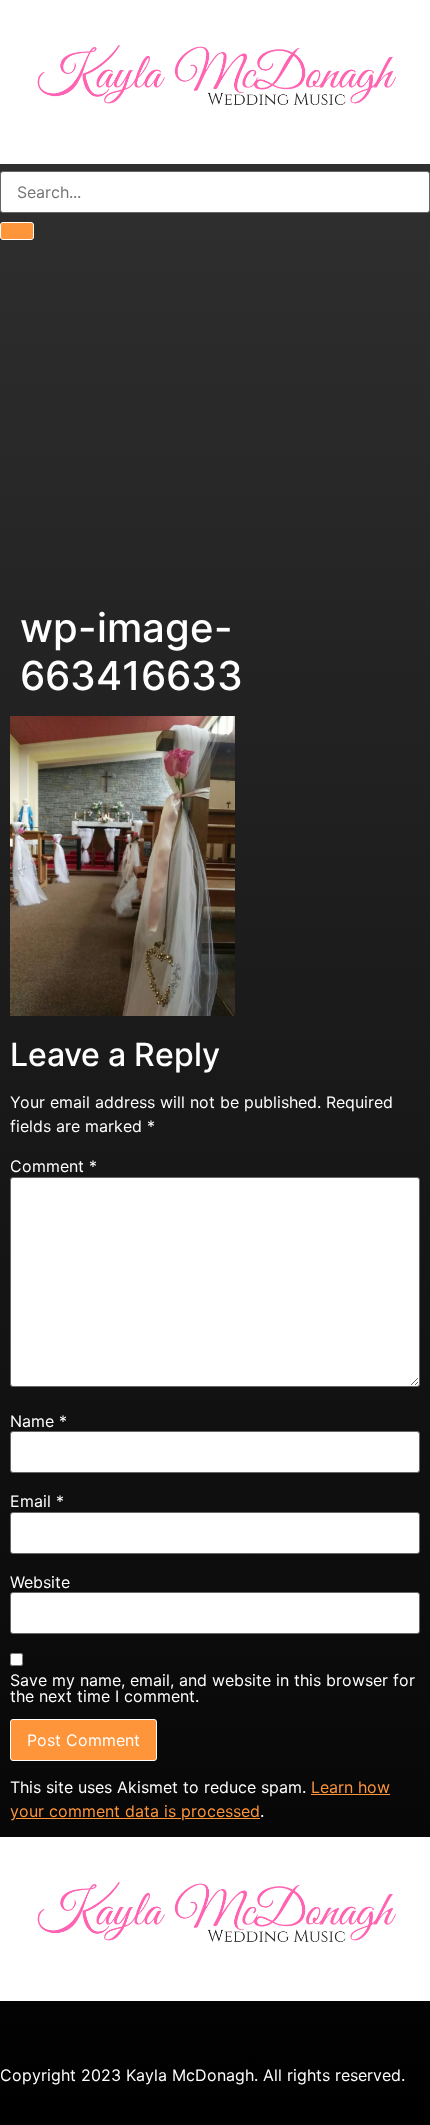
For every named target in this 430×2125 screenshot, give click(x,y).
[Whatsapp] (190, 2032)
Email (37, 1501)
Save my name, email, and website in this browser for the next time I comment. (212, 1688)
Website (40, 1582)
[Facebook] (25, 2032)
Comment (53, 1166)
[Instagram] (80, 2032)
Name (38, 1421)
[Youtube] (135, 2032)
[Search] (17, 231)
